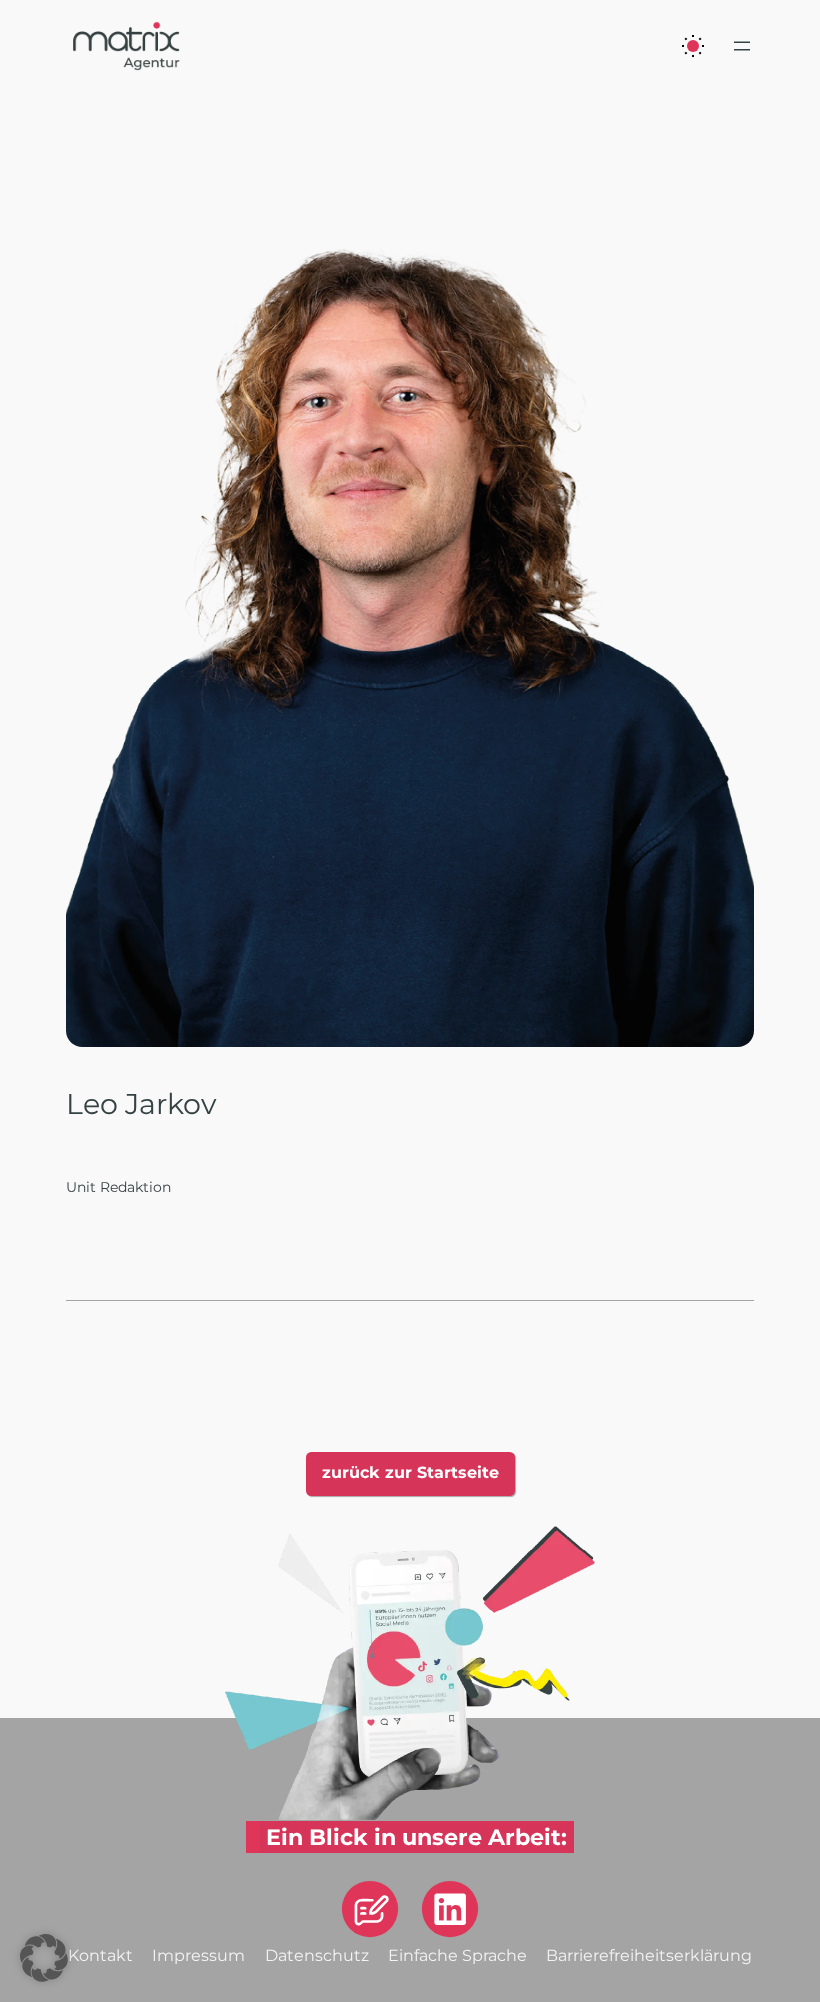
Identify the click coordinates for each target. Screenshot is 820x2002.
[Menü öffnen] (742, 46)
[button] (44, 1958)
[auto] (693, 46)
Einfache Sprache (457, 1955)
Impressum (198, 1955)
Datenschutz (317, 1955)
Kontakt (100, 1955)
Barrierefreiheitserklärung (649, 1955)
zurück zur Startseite (410, 1472)
